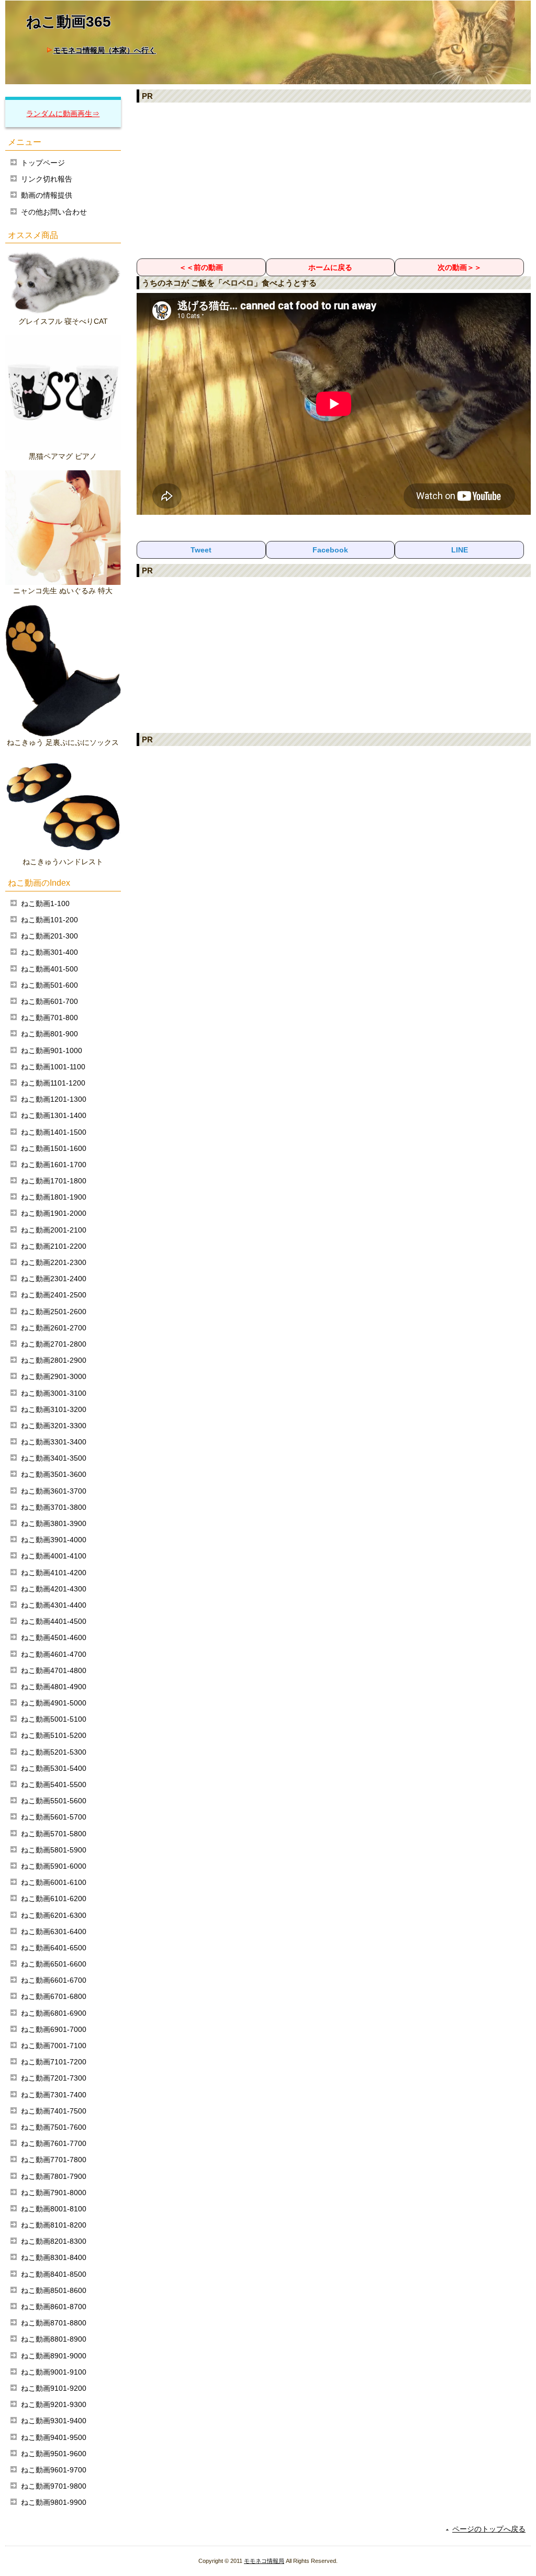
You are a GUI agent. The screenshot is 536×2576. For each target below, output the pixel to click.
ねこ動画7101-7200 (54, 2062)
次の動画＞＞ (460, 267)
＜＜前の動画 (201, 267)
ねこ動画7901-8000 (54, 2193)
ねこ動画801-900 (49, 1034)
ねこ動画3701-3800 (54, 1507)
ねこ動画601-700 (49, 1001)
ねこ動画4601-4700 (54, 1654)
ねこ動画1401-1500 (54, 1132)
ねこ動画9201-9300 (54, 2404)
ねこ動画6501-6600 (54, 1964)
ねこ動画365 (69, 22)
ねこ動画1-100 (45, 903)
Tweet (201, 550)
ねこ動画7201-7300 (54, 2078)
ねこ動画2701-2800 (54, 1344)
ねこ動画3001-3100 (54, 1393)
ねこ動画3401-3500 (54, 1458)
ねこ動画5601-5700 (54, 1817)
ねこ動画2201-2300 (54, 1262)
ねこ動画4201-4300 (54, 1589)
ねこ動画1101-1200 (53, 1083)
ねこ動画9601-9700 (54, 2470)
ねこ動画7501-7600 (54, 2127)
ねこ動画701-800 (49, 1018)
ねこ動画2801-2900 (54, 1360)
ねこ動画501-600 (49, 985)
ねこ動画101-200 (49, 920)
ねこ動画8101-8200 (54, 2225)
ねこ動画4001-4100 (54, 1556)
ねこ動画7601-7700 (54, 2143)
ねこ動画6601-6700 (54, 1980)
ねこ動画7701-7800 (54, 2160)
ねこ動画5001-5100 (54, 1719)
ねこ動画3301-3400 (54, 1442)
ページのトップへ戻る (489, 2529)
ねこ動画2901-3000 (54, 1376)
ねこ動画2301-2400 (54, 1279)
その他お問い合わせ (54, 212)
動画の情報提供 (47, 195)
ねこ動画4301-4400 (54, 1605)
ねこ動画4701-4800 (54, 1670)
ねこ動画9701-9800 (54, 2486)
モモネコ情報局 (264, 2561)
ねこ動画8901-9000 (54, 2356)
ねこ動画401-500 (49, 969)
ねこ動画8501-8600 (54, 2290)
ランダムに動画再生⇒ (63, 114)
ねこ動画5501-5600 (54, 1801)
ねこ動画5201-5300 (54, 1752)
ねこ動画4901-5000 (54, 1703)
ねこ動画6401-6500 (54, 1948)
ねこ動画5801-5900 (54, 1850)
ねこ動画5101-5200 (54, 1735)
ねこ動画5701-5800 (54, 1834)
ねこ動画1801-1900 (54, 1197)
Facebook (330, 550)
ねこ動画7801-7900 (54, 2176)
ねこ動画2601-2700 (54, 1328)
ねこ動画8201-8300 (54, 2241)
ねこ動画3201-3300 (54, 1426)
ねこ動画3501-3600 (54, 1474)
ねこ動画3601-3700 (54, 1491)
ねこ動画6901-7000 (54, 2029)
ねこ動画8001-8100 (54, 2209)
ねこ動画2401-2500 (54, 1295)
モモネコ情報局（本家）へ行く (105, 50)
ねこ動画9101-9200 (54, 2388)
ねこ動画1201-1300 (54, 1099)
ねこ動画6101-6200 (54, 1899)
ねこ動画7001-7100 (54, 2046)
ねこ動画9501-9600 (54, 2454)
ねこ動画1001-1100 (53, 1067)
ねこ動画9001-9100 (54, 2372)
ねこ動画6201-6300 (54, 1915)
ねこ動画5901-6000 (54, 1866)
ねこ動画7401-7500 (54, 2111)
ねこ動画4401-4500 (54, 1621)
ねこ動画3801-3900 (54, 1523)
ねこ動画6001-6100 (54, 1882)
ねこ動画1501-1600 (54, 1148)
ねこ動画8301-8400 (54, 2257)
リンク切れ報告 (47, 179)
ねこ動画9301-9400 (54, 2421)
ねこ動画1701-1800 (54, 1181)
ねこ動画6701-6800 (54, 1996)
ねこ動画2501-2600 (54, 1312)
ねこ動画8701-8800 (54, 2323)
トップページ (43, 163)
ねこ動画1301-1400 (54, 1115)
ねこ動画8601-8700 (54, 2307)
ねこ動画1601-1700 (54, 1165)
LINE (460, 550)
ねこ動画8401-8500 (54, 2274)
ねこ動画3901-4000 (54, 1540)
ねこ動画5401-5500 (54, 1784)
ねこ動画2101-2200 (54, 1246)
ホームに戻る (330, 267)
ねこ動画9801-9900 (54, 2502)
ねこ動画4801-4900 (54, 1687)
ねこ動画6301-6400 (54, 1931)
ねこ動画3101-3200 (54, 1409)
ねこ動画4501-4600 (54, 1637)
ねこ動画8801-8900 (54, 2339)
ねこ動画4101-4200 (54, 1573)
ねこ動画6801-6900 (54, 2013)
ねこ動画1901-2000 (54, 1213)
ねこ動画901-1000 (52, 1050)
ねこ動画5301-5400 (54, 1768)
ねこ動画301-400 (49, 952)
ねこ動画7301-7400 (54, 2095)
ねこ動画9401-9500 (54, 2437)
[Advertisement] (334, 180)
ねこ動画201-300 (49, 936)
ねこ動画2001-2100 (54, 1230)
